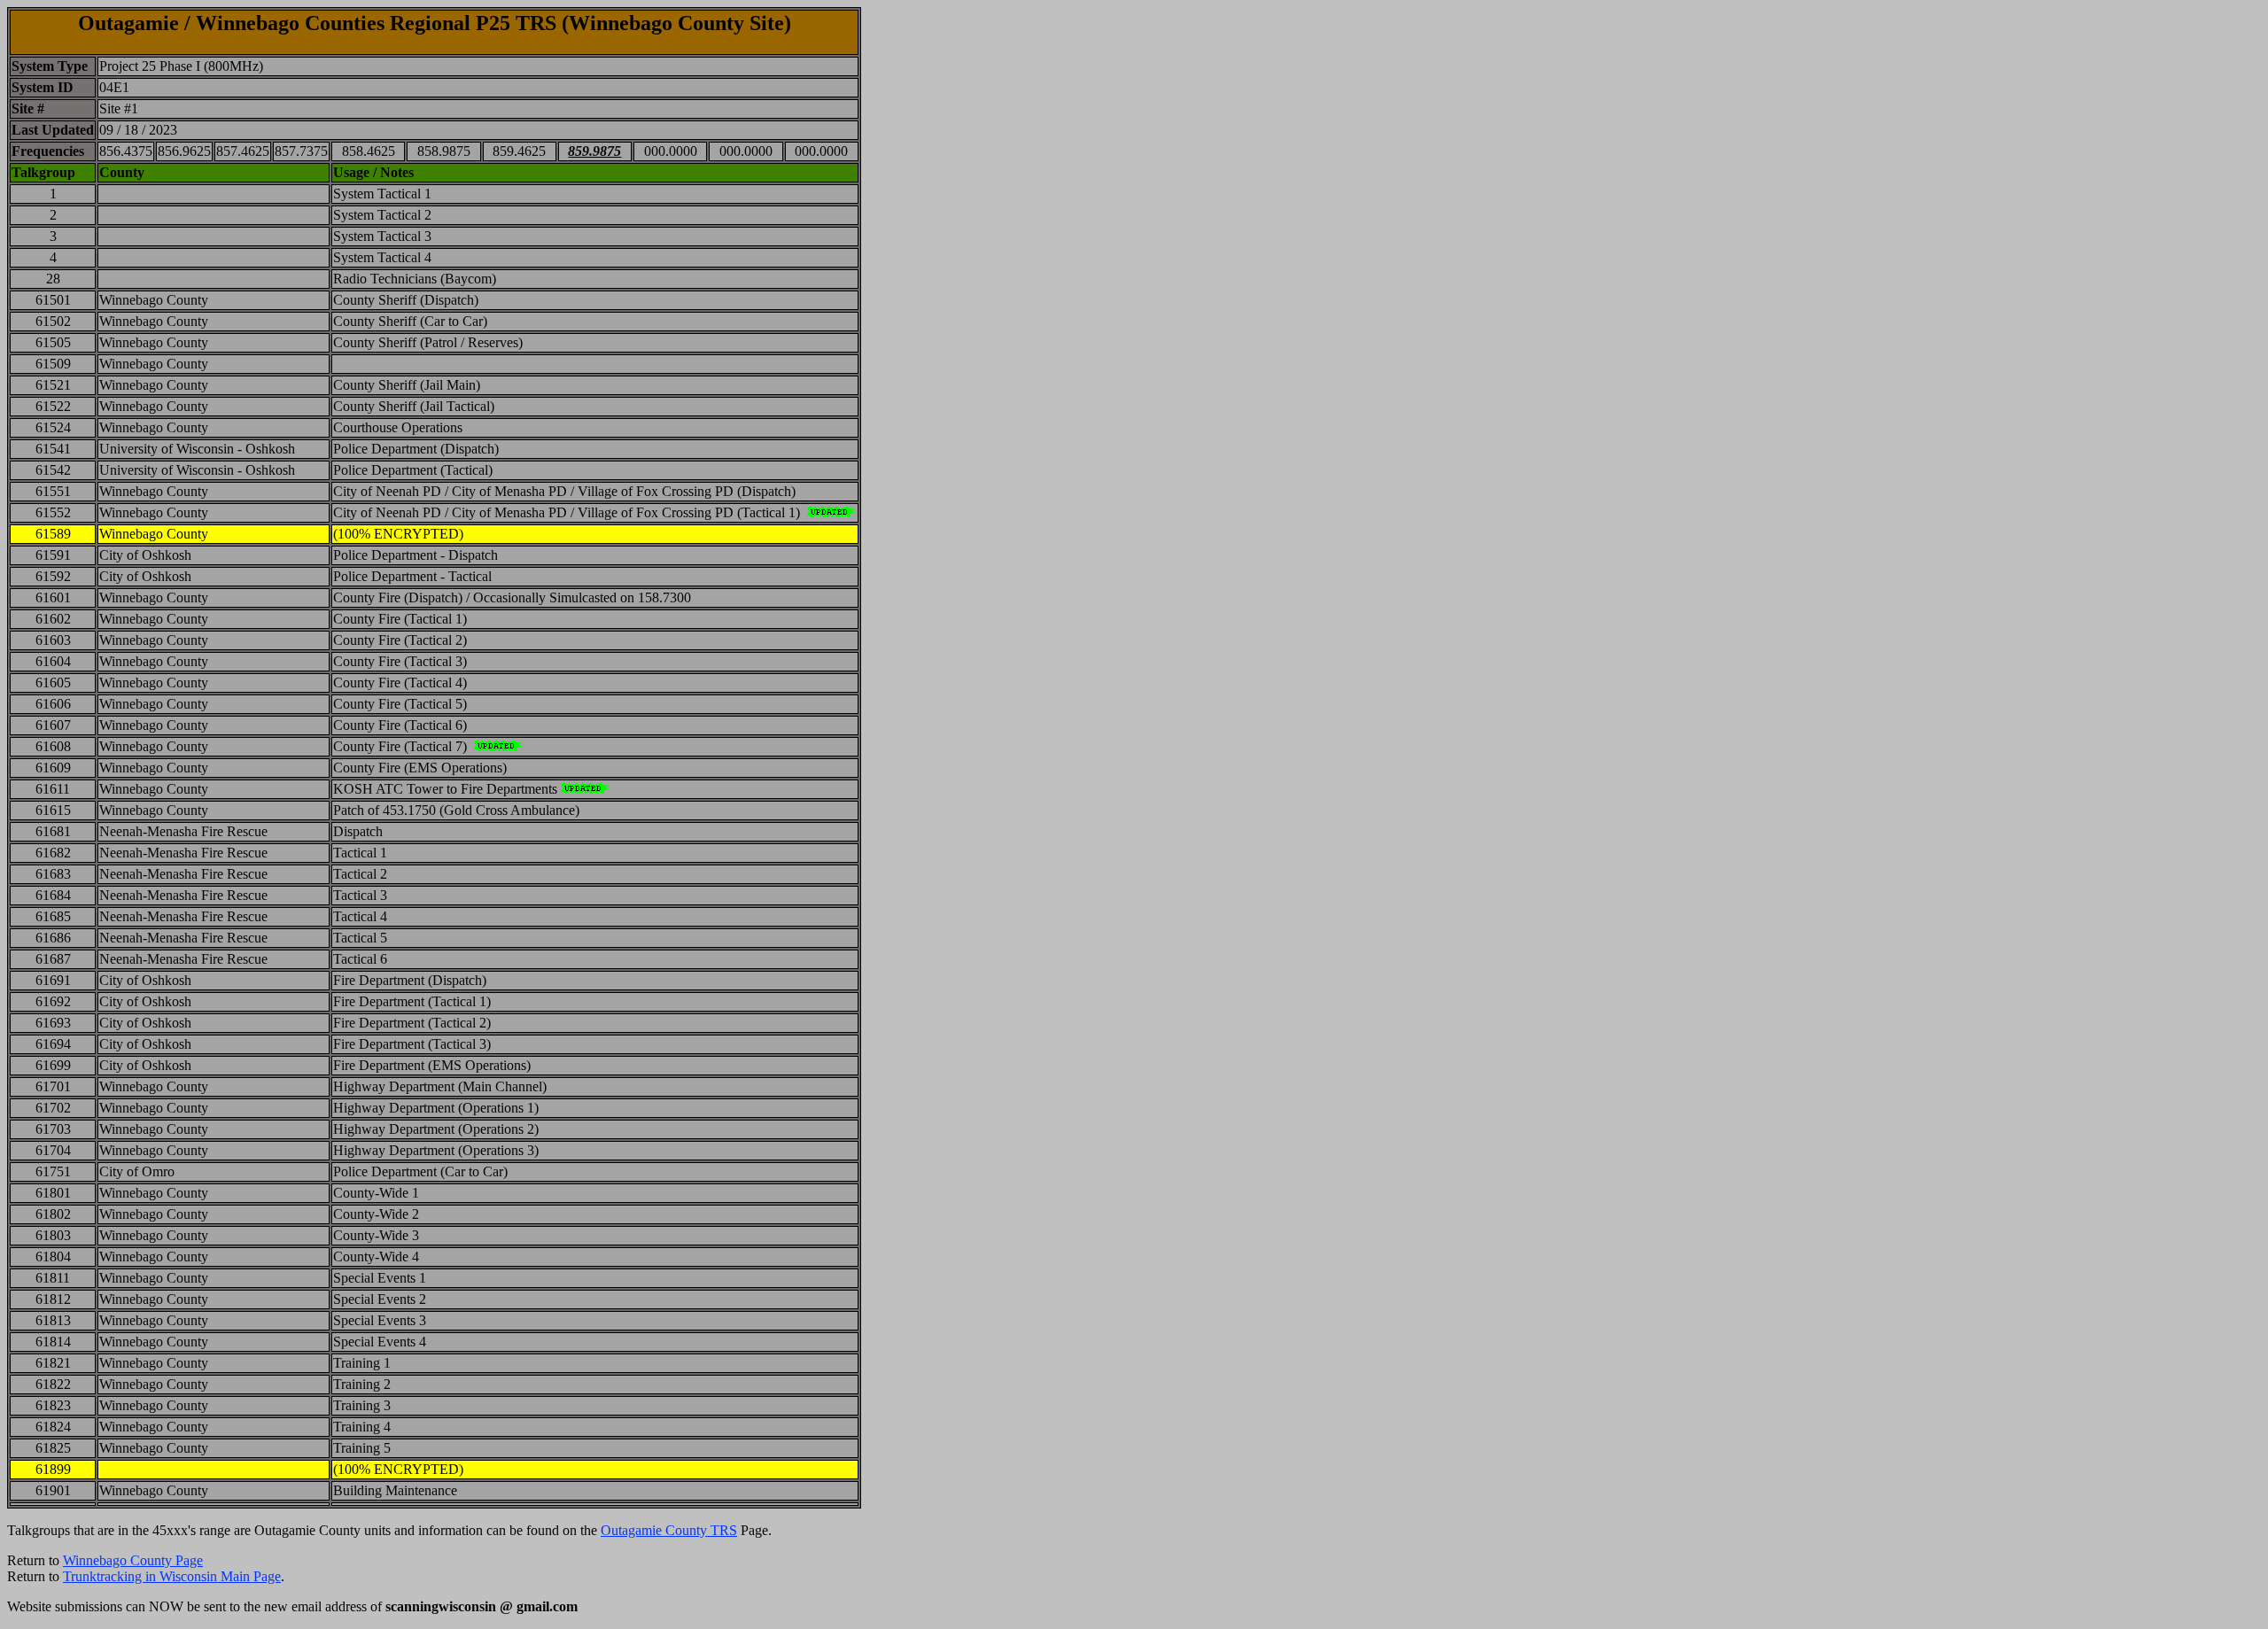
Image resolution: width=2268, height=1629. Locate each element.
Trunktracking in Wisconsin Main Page (172, 1576)
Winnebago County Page (133, 1560)
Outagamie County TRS (669, 1530)
